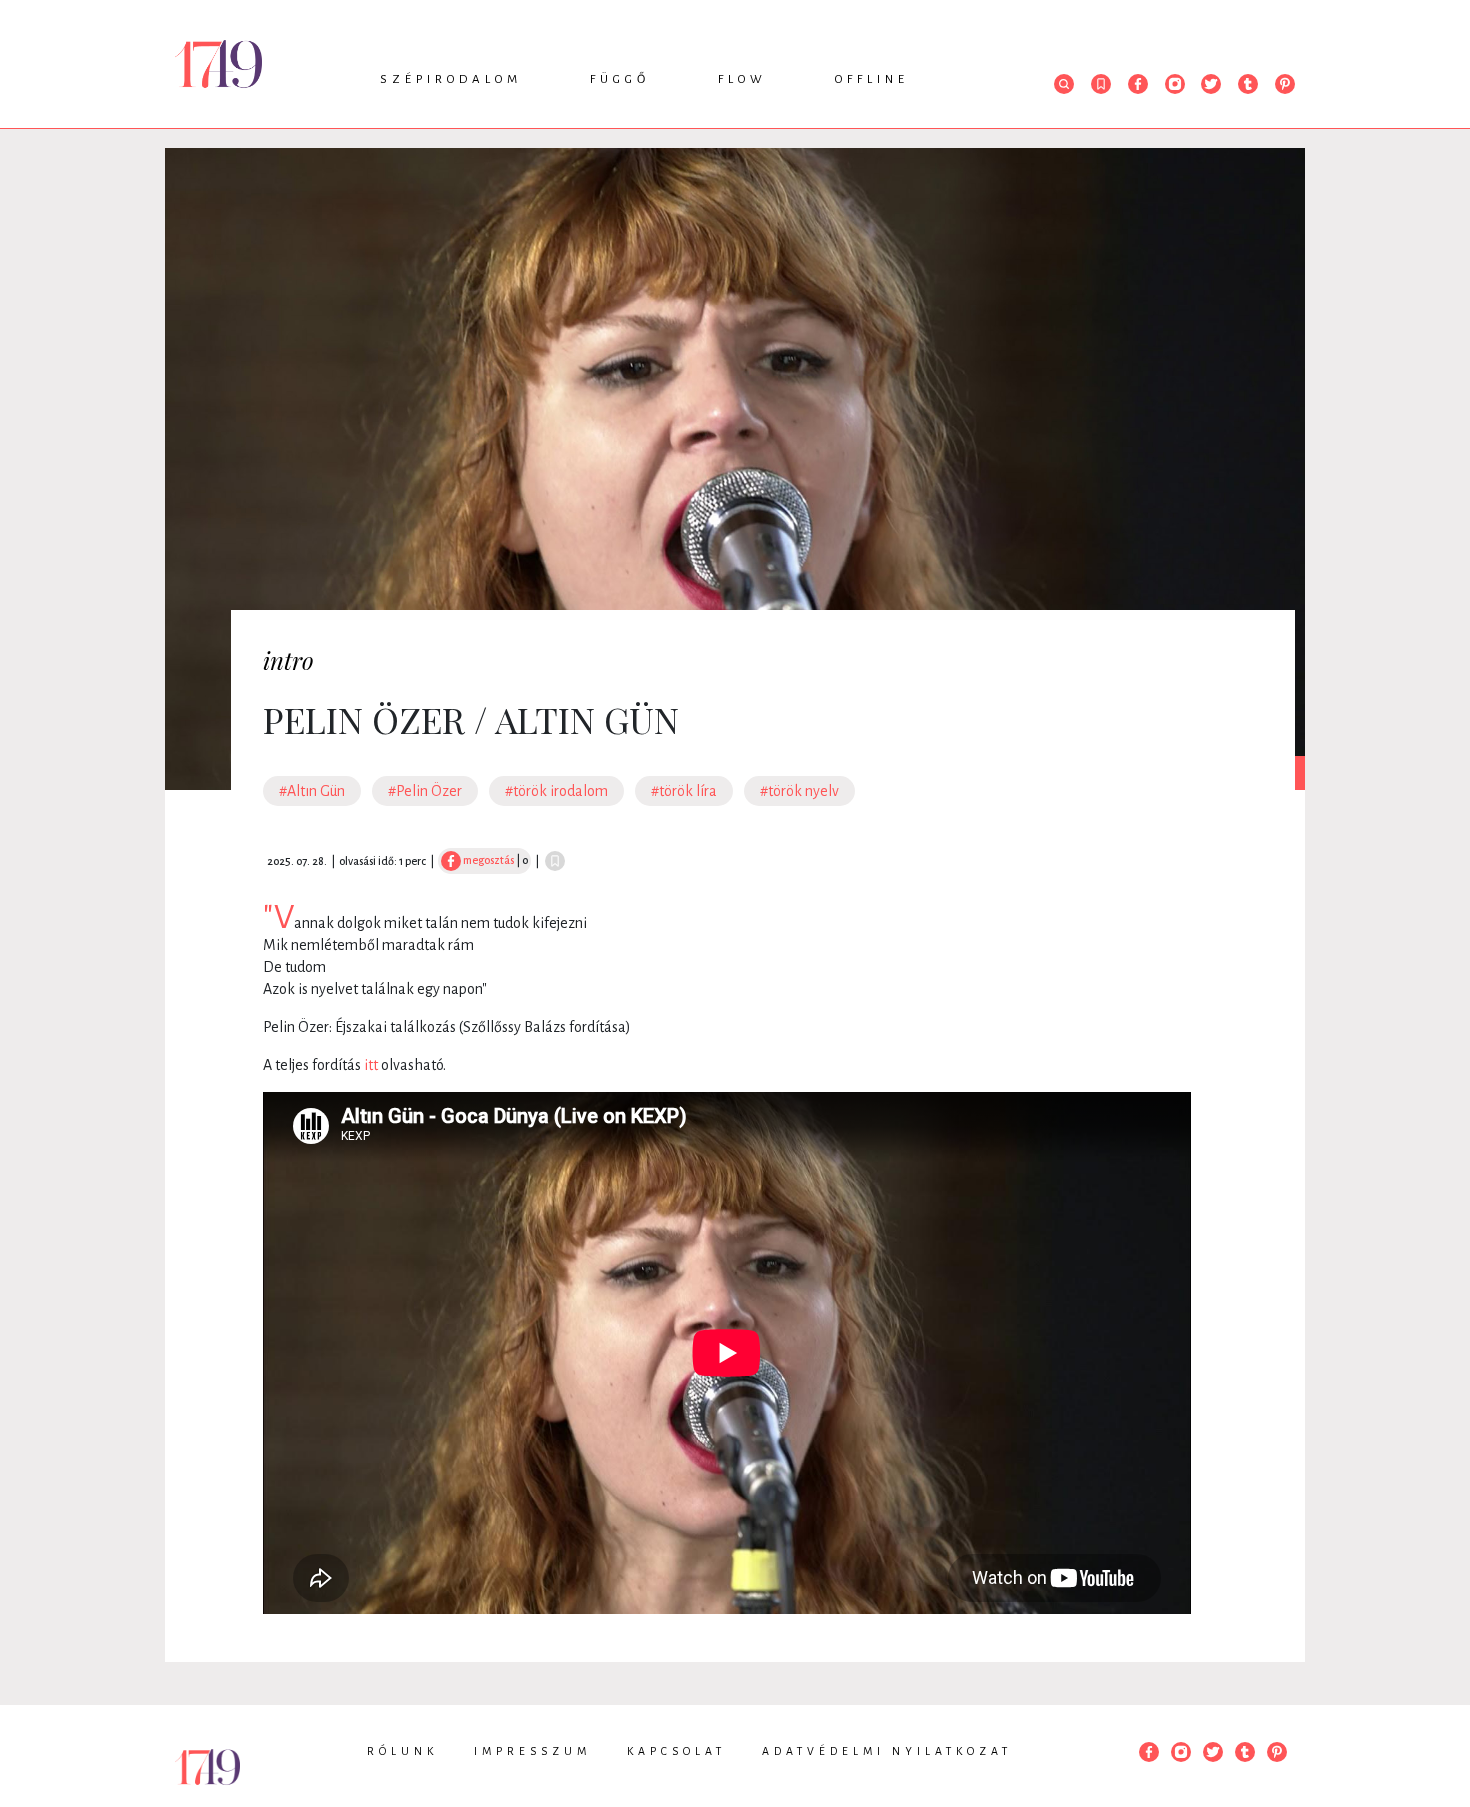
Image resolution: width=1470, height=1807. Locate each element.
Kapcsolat (676, 1751)
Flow (742, 79)
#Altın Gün (312, 791)
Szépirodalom (451, 79)
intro (288, 660)
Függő (620, 79)
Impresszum (532, 1751)
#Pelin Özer (425, 791)
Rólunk (402, 1751)
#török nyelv (799, 791)
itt (371, 1065)
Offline (872, 79)
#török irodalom (556, 791)
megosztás (487, 860)
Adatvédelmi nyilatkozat (887, 1751)
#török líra (684, 791)
